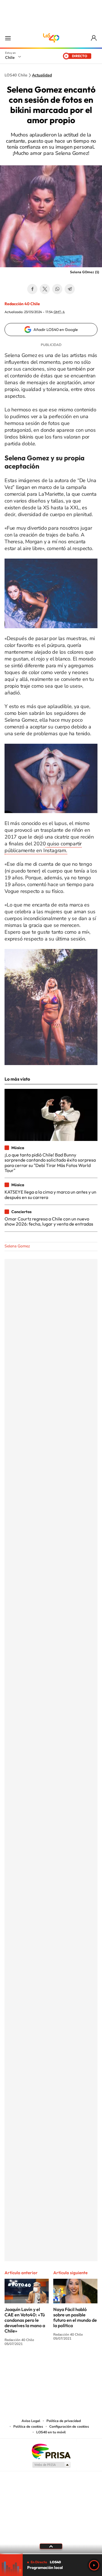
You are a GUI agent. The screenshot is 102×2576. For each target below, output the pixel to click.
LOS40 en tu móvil (51, 2432)
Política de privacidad (64, 2421)
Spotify (74, 2365)
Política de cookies (28, 2427)
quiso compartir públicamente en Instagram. (43, 847)
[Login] (94, 38)
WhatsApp (57, 289)
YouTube (40, 2365)
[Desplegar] (51, 2546)
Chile (10, 57)
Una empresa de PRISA (51, 2451)
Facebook (32, 289)
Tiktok (17, 2365)
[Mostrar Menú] (8, 38)
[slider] (51, 2554)
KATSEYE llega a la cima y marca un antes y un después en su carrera (50, 1194)
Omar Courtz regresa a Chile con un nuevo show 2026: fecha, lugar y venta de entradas (49, 1221)
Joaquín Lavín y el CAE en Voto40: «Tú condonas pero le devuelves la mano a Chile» (25, 2320)
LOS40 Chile (51, 38)
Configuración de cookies (69, 2427)
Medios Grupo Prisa (51, 2465)
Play (94, 2565)
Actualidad (42, 75)
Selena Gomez (17, 1246)
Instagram (28, 2365)
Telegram (70, 289)
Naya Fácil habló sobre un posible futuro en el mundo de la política (75, 2317)
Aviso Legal (31, 2421)
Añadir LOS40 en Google (56, 330)
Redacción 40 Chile (22, 304)
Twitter (45, 289)
